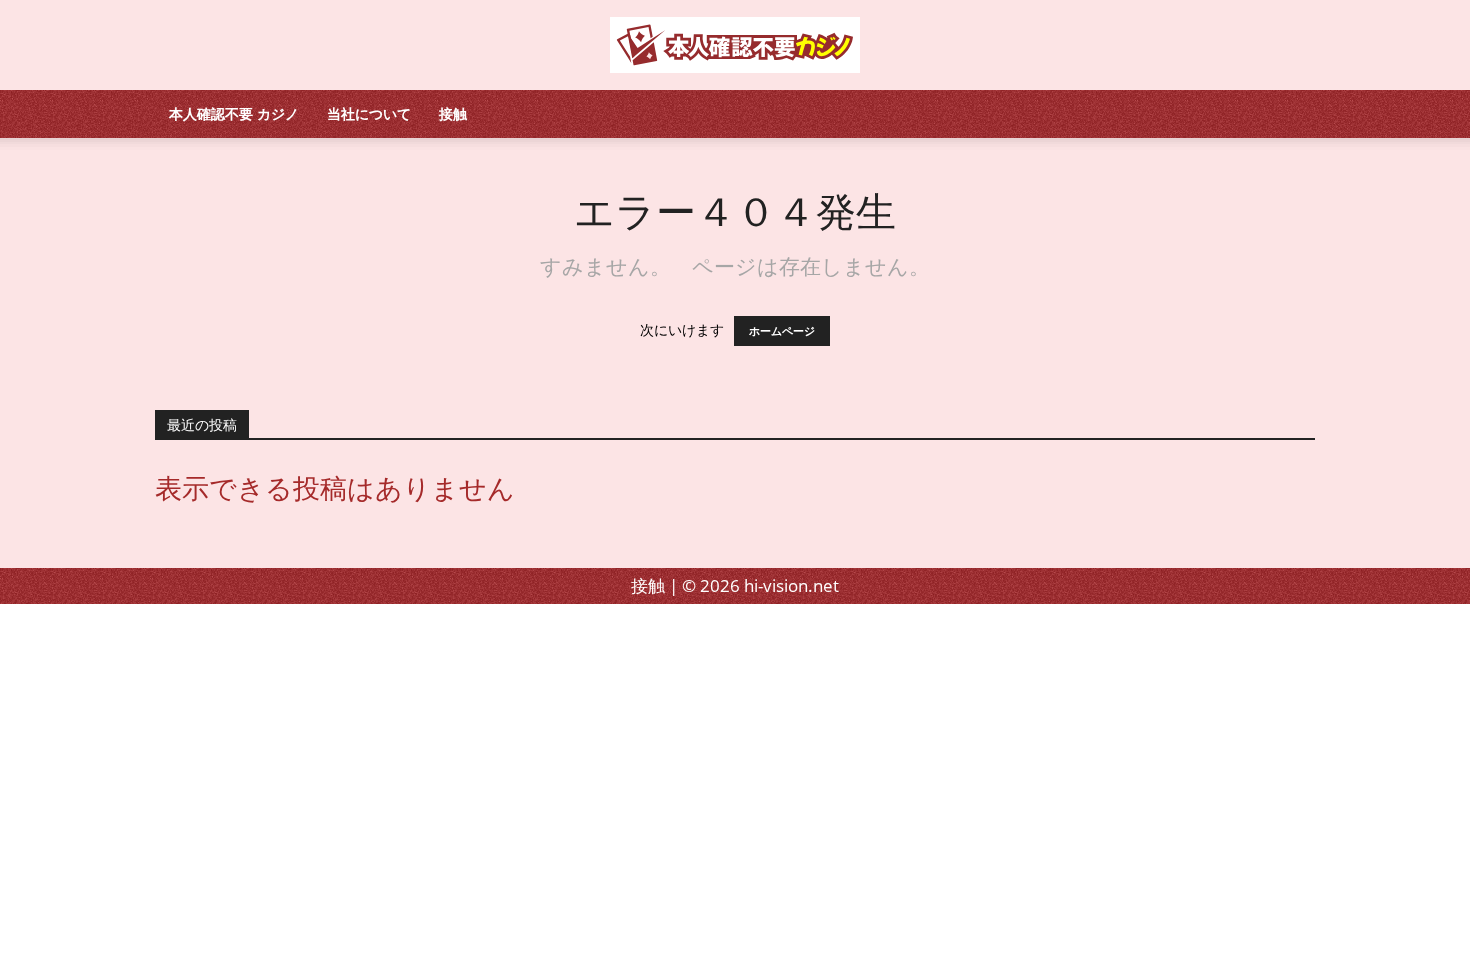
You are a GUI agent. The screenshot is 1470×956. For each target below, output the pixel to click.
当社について (369, 113)
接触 (453, 113)
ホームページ (782, 331)
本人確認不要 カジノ (234, 113)
